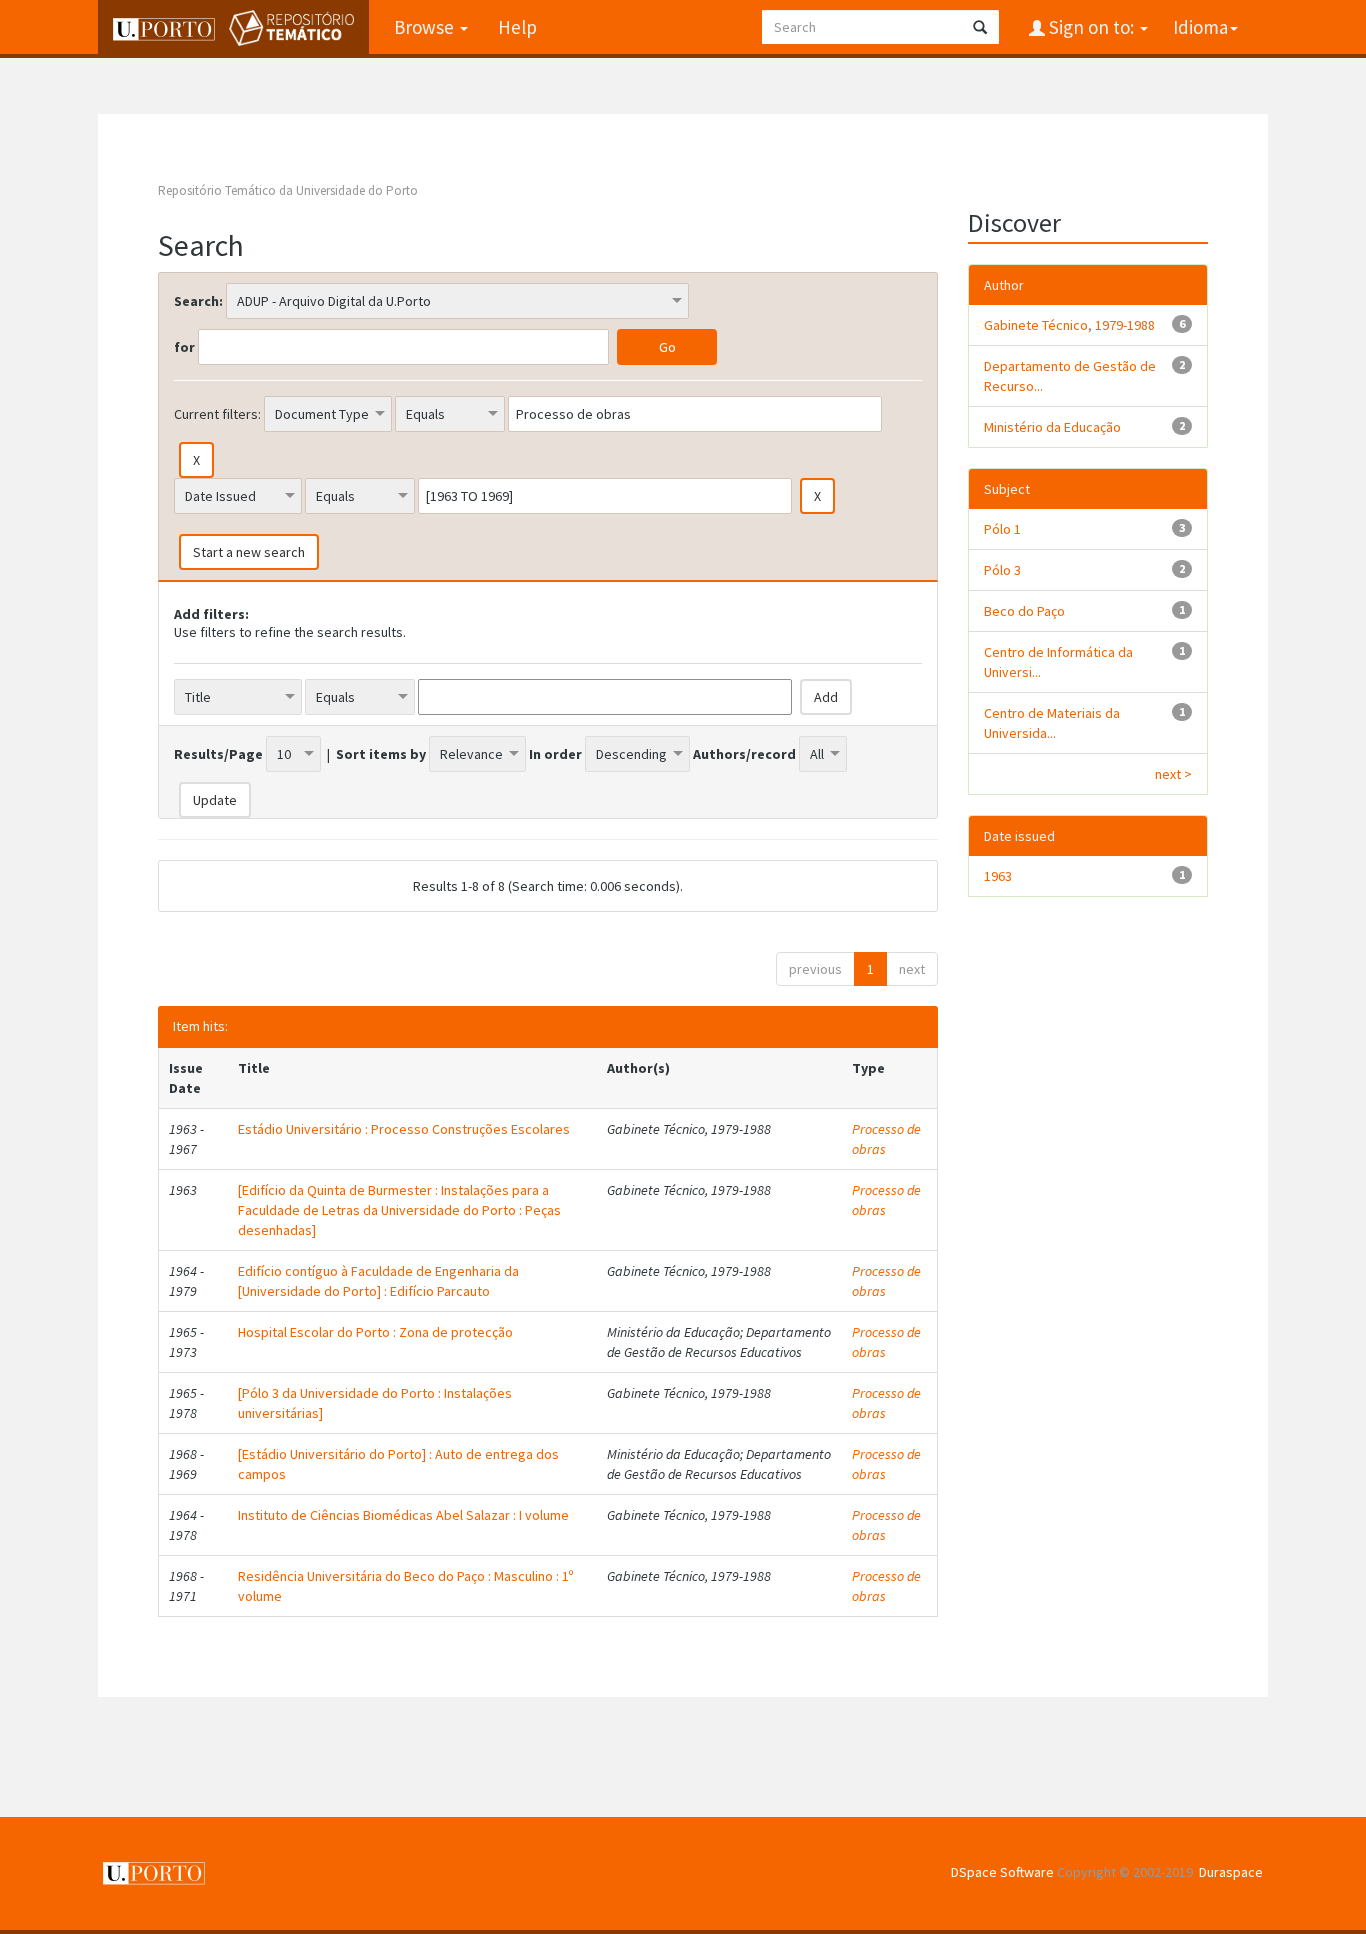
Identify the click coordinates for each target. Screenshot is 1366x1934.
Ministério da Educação (1052, 427)
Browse (426, 27)
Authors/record (744, 754)
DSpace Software (1002, 1872)
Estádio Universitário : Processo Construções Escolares (404, 1129)
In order (555, 754)
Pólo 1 (1002, 529)
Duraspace (1231, 1872)
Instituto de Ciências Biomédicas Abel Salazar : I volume (403, 1515)
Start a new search (249, 552)
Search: (198, 301)
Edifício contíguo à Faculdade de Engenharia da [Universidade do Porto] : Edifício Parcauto (378, 1281)
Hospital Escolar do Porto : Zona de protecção (375, 1332)
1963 (998, 876)
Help (517, 27)
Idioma (1200, 27)
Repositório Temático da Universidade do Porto (288, 190)
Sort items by (381, 754)
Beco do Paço (1024, 611)
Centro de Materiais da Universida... (1052, 723)
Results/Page (218, 754)
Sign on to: (1091, 27)
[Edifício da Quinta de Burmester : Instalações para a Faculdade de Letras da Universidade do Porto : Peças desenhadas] (399, 1210)
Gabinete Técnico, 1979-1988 (1069, 325)
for (184, 347)
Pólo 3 (1002, 570)
